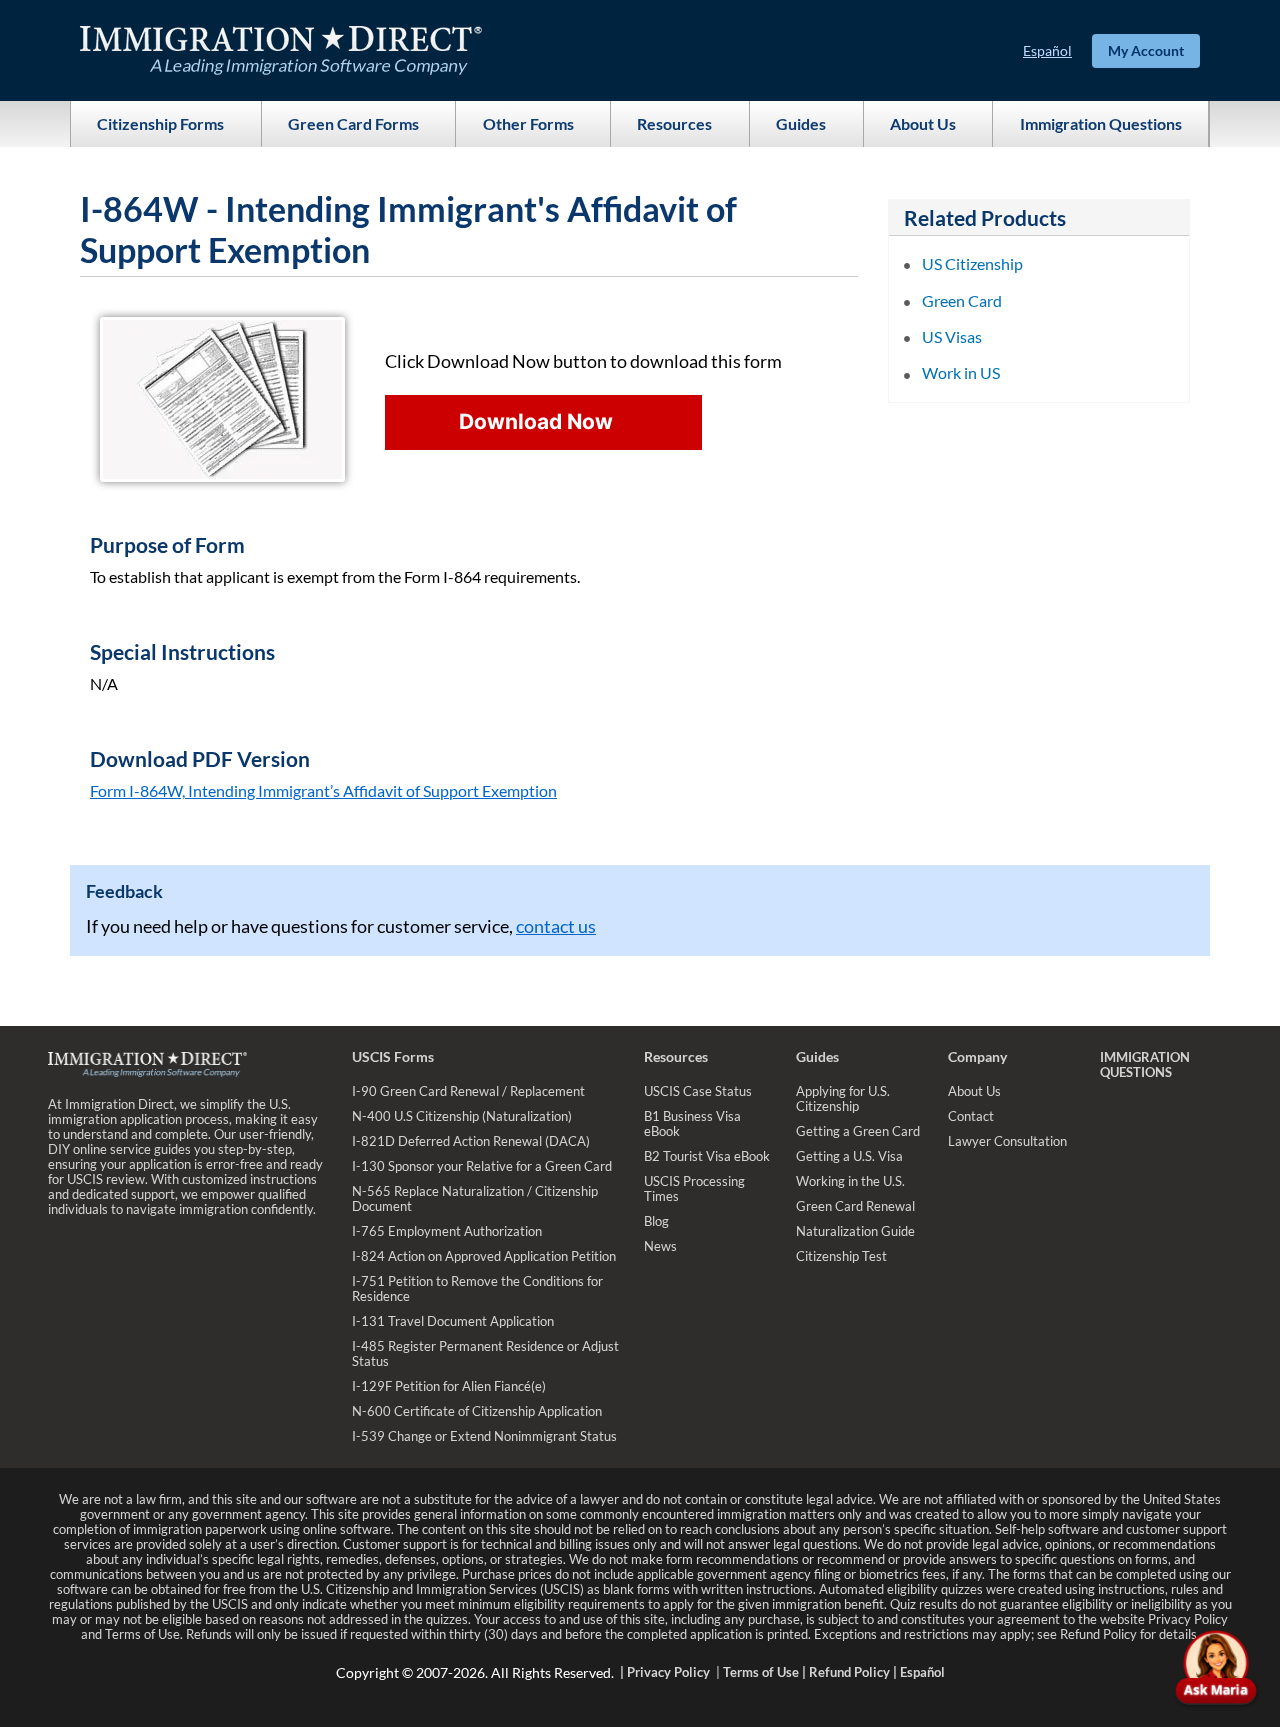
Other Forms (528, 123)
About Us (923, 123)
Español (1047, 50)
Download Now (536, 421)
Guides (801, 123)
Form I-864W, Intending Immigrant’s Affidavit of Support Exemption (323, 790)
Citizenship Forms (160, 123)
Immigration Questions (1101, 123)
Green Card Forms (353, 123)
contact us (556, 926)
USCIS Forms (393, 1056)
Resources (674, 123)
